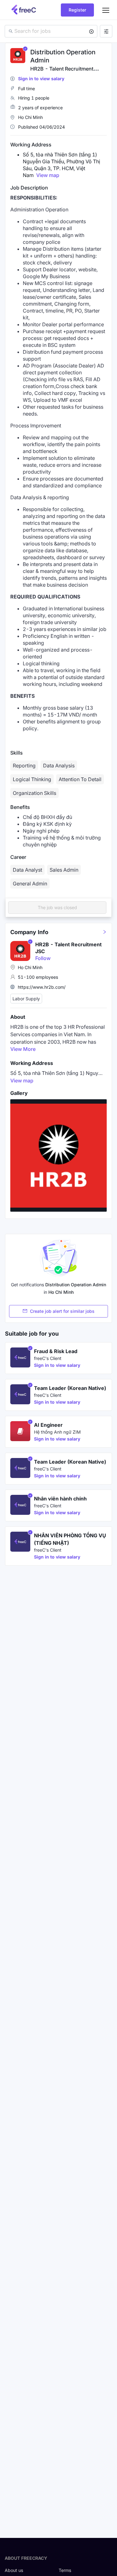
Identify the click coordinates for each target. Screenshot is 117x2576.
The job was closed (57, 907)
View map (48, 175)
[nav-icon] (106, 10)
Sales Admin (64, 870)
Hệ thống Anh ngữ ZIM (57, 1432)
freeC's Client (48, 1358)
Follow (43, 958)
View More (23, 1049)
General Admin (30, 884)
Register (77, 10)
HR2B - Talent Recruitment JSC (68, 948)
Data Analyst (27, 870)
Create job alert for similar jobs (62, 1311)
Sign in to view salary (41, 79)
